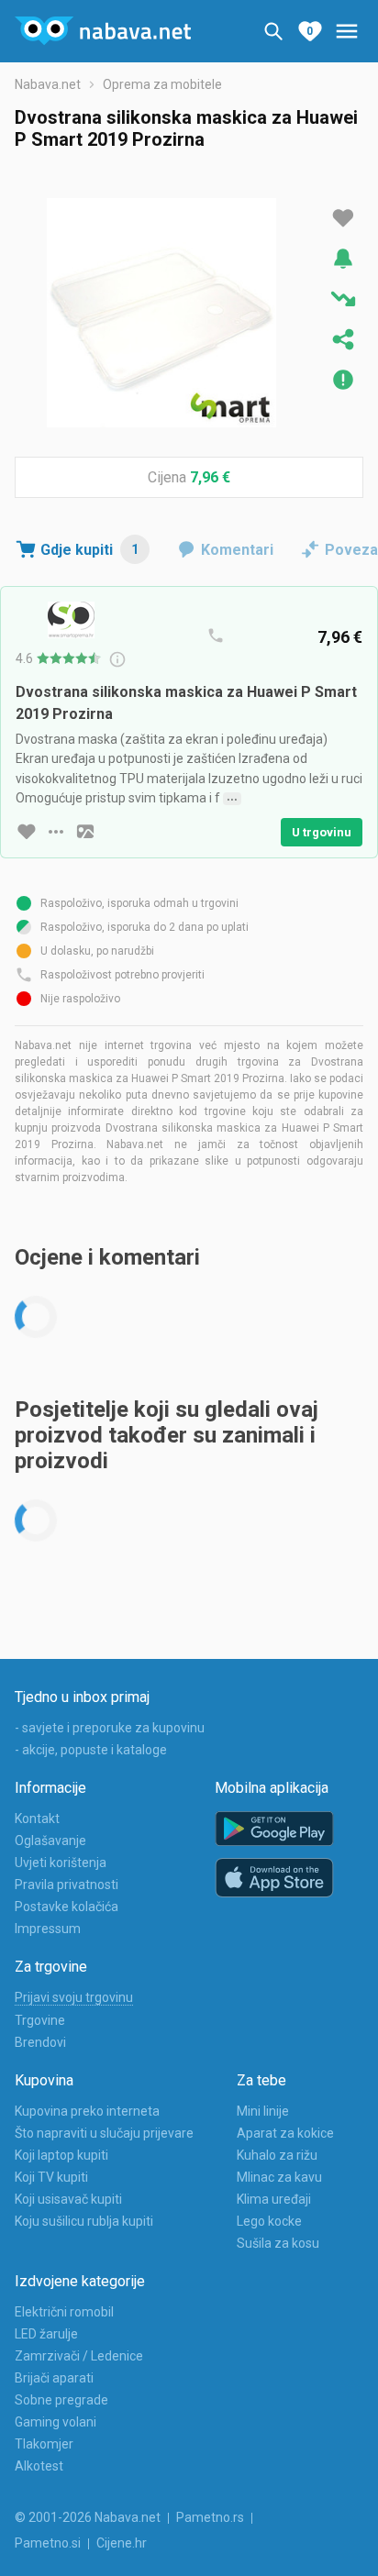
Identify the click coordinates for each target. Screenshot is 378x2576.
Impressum (48, 1929)
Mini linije (263, 2111)
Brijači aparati (54, 2378)
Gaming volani (56, 2422)
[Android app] (274, 1829)
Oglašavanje (50, 1841)
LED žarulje (46, 2334)
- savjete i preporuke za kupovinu (110, 1728)
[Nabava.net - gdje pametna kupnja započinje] (103, 31)
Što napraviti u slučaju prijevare (104, 2133)
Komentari (237, 550)
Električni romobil (64, 2312)
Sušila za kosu (278, 2243)
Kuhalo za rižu (277, 2155)
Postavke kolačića (67, 1907)
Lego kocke (269, 2221)
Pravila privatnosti (67, 1885)
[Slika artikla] (85, 832)
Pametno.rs (210, 2517)
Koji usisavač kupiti (68, 2199)
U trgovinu (322, 832)
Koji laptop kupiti (61, 2155)
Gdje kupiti (89, 550)
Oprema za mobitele (162, 84)
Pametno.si (48, 2543)
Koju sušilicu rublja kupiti (84, 2221)
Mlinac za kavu (279, 2177)
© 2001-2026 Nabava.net (88, 2517)
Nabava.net (48, 84)
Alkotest (39, 2466)
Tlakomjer (44, 2444)
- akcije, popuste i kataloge (91, 1750)
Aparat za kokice (285, 2133)
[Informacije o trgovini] (56, 832)
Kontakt (37, 1819)
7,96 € (210, 477)
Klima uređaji (274, 2199)
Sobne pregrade (61, 2400)
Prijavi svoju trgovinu (74, 1997)
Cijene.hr (122, 2543)
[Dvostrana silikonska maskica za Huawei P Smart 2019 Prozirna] (161, 313)
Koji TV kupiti (51, 2177)
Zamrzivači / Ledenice (79, 2356)
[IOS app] (274, 1878)
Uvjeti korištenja (61, 1863)
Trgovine (40, 2020)
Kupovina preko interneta (87, 2111)
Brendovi (40, 2042)
